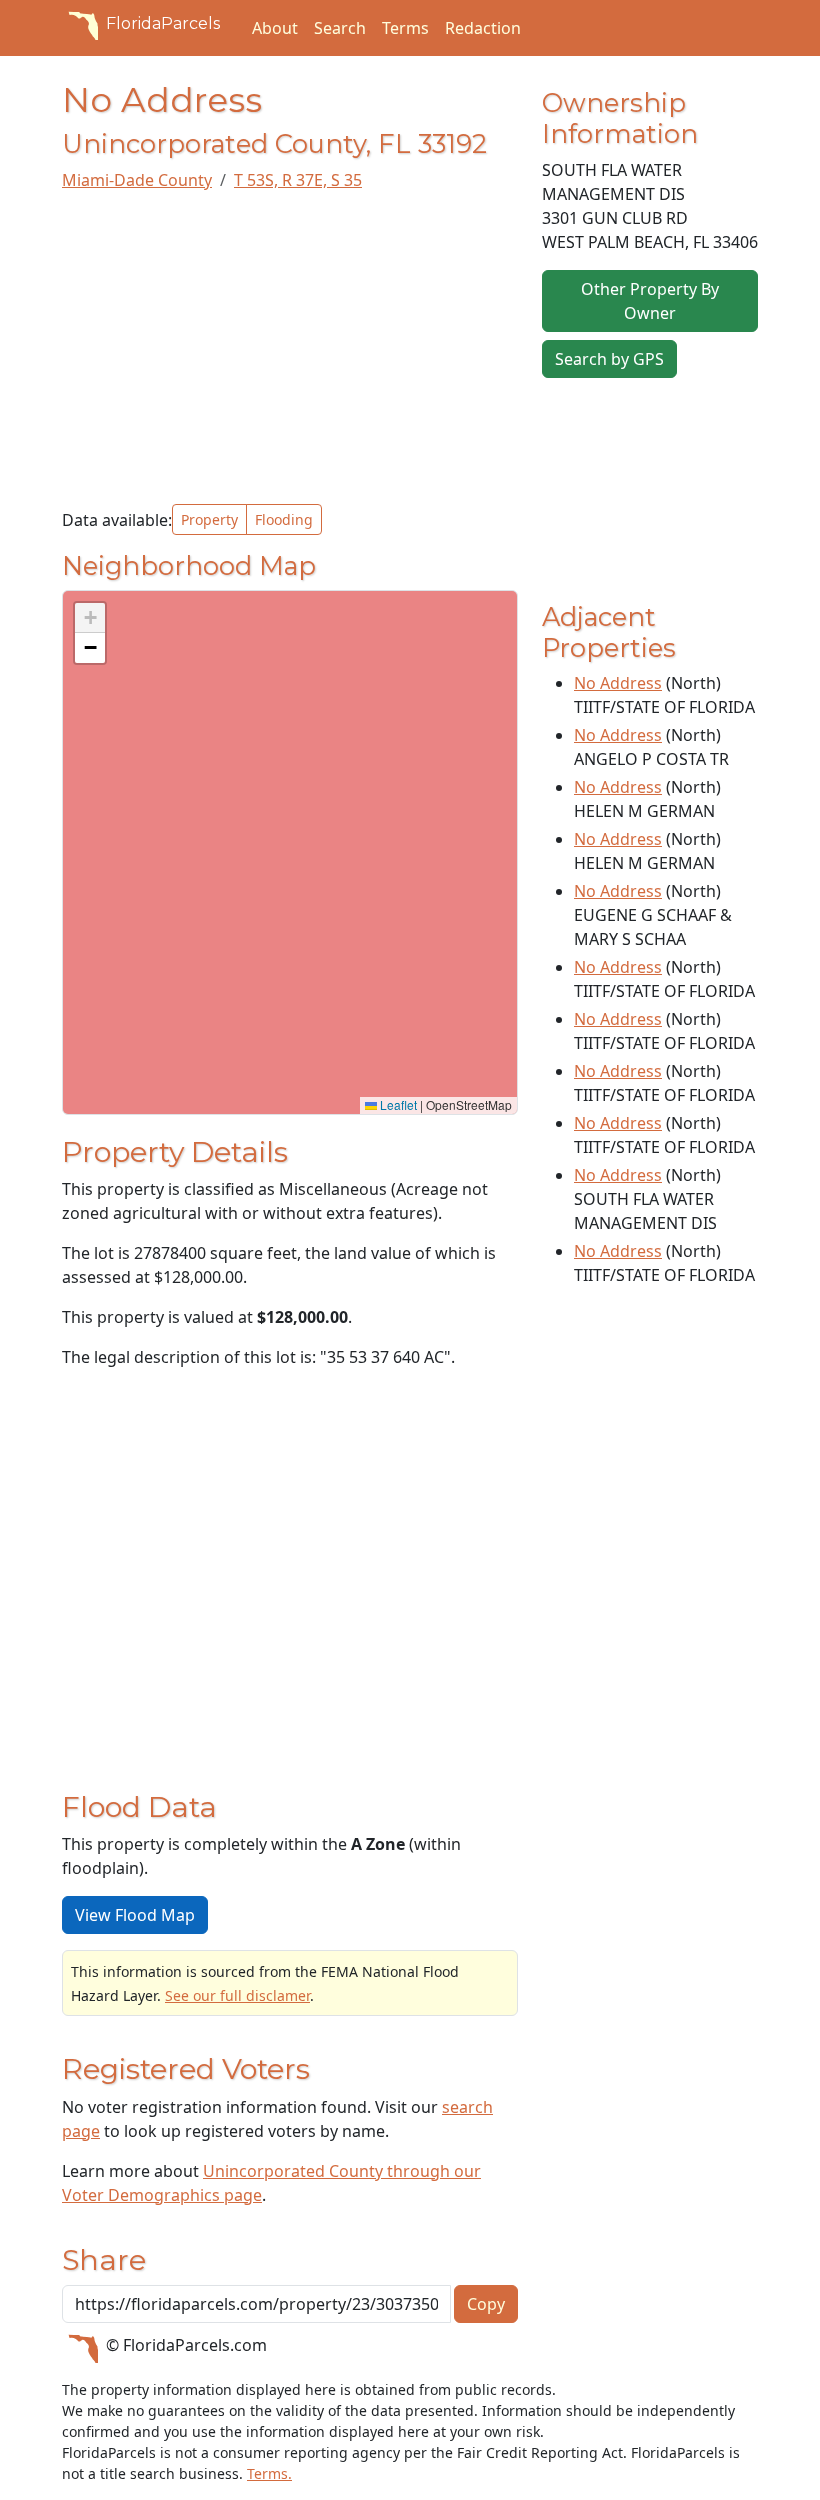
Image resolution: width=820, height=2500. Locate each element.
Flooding (284, 519)
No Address (618, 683)
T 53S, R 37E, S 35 (298, 180)
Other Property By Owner (650, 301)
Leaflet (397, 1104)
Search (340, 28)
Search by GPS (609, 359)
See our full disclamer (237, 1995)
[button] (90, 618)
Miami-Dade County (137, 180)
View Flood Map (135, 1915)
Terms (405, 28)
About (275, 28)
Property (209, 519)
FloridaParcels (163, 23)
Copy (486, 2304)
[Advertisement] (290, 348)
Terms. (269, 2473)
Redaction (483, 28)
